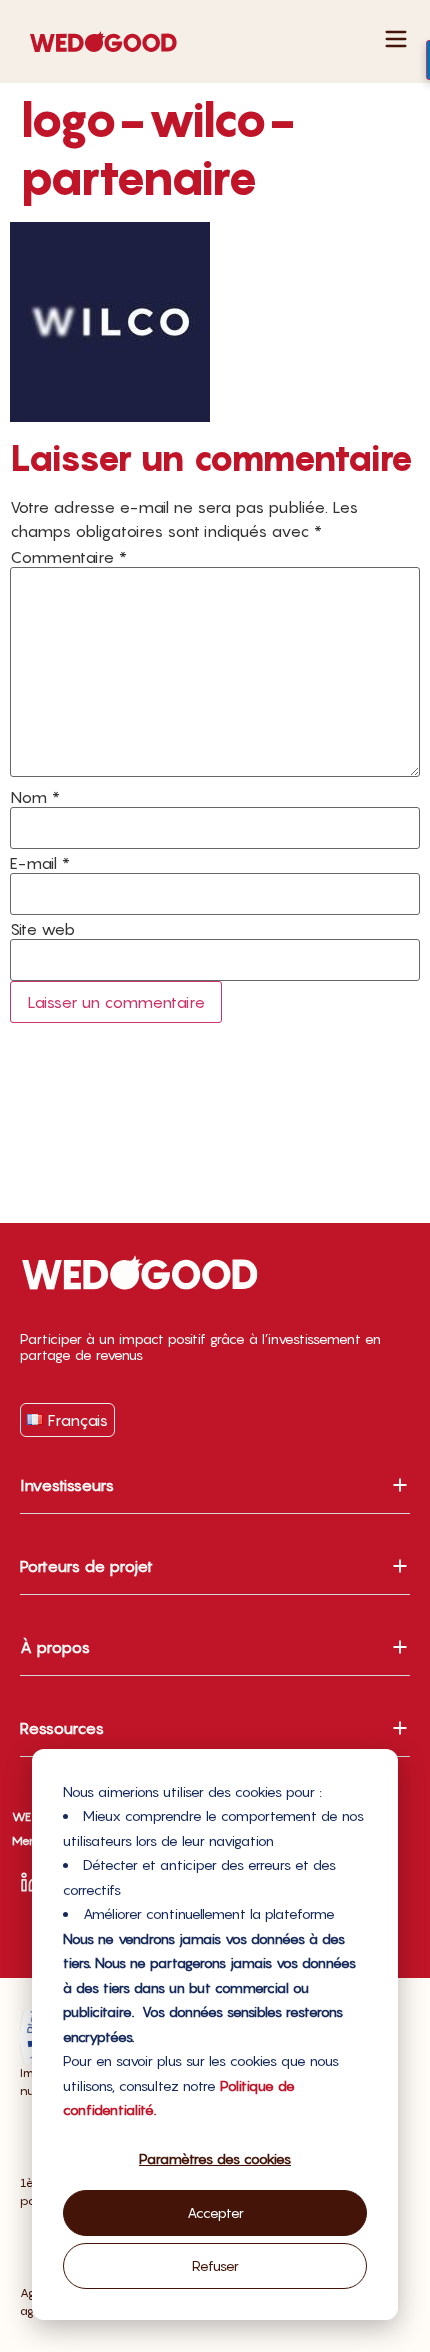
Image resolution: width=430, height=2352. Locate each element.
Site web (42, 929)
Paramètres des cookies (215, 2158)
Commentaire (68, 557)
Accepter (215, 2212)
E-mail (40, 863)
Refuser (215, 2265)
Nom (35, 797)
